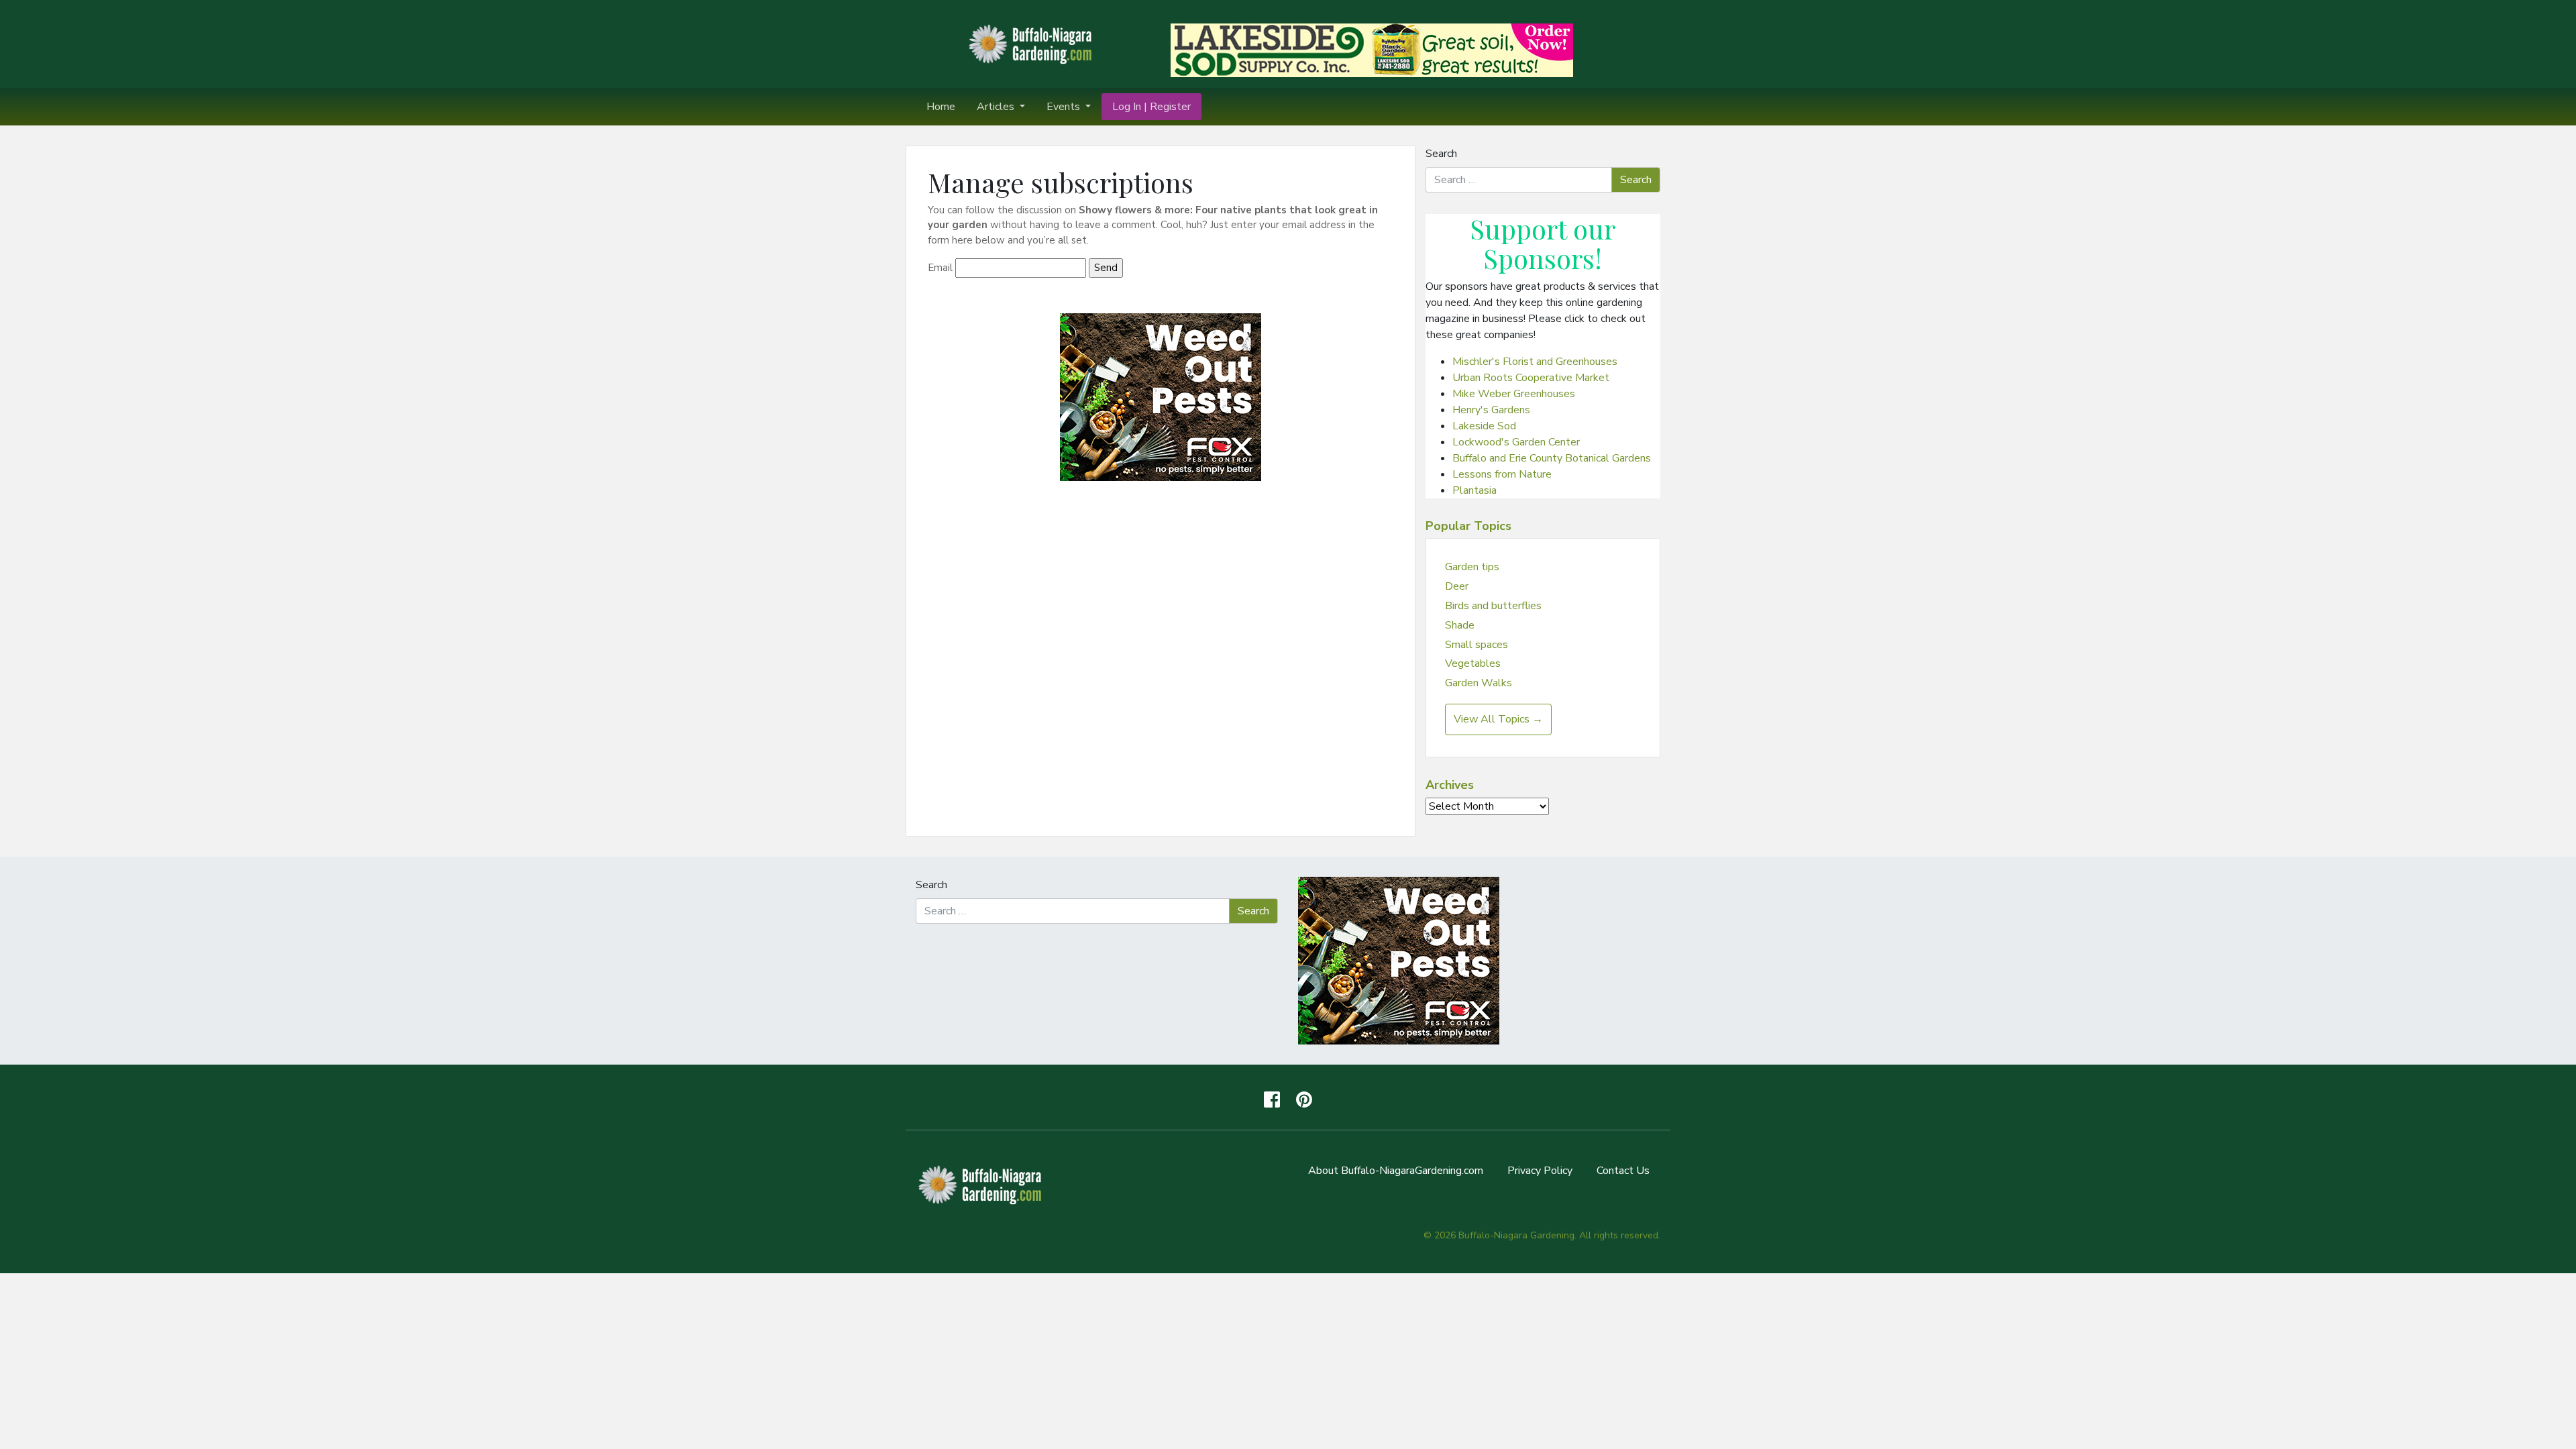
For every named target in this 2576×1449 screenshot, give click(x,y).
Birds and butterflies (1493, 606)
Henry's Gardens (1491, 410)
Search (1441, 154)
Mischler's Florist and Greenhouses (1535, 362)
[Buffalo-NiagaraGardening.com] (1033, 43)
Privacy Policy (1540, 1171)
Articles (997, 107)
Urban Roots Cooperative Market (1531, 378)
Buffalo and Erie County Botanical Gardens (1552, 458)
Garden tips (1472, 567)
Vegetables (1473, 663)
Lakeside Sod (1484, 426)
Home (941, 107)
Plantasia (1474, 490)
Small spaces (1477, 645)
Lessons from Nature (1502, 474)
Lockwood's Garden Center (1516, 442)
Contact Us (1623, 1171)
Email (940, 268)
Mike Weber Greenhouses (1514, 394)
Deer (1457, 586)
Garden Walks (1479, 683)
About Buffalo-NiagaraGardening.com (1396, 1171)
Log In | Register (1151, 107)
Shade (1460, 625)
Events (1065, 107)
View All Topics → (1498, 719)
